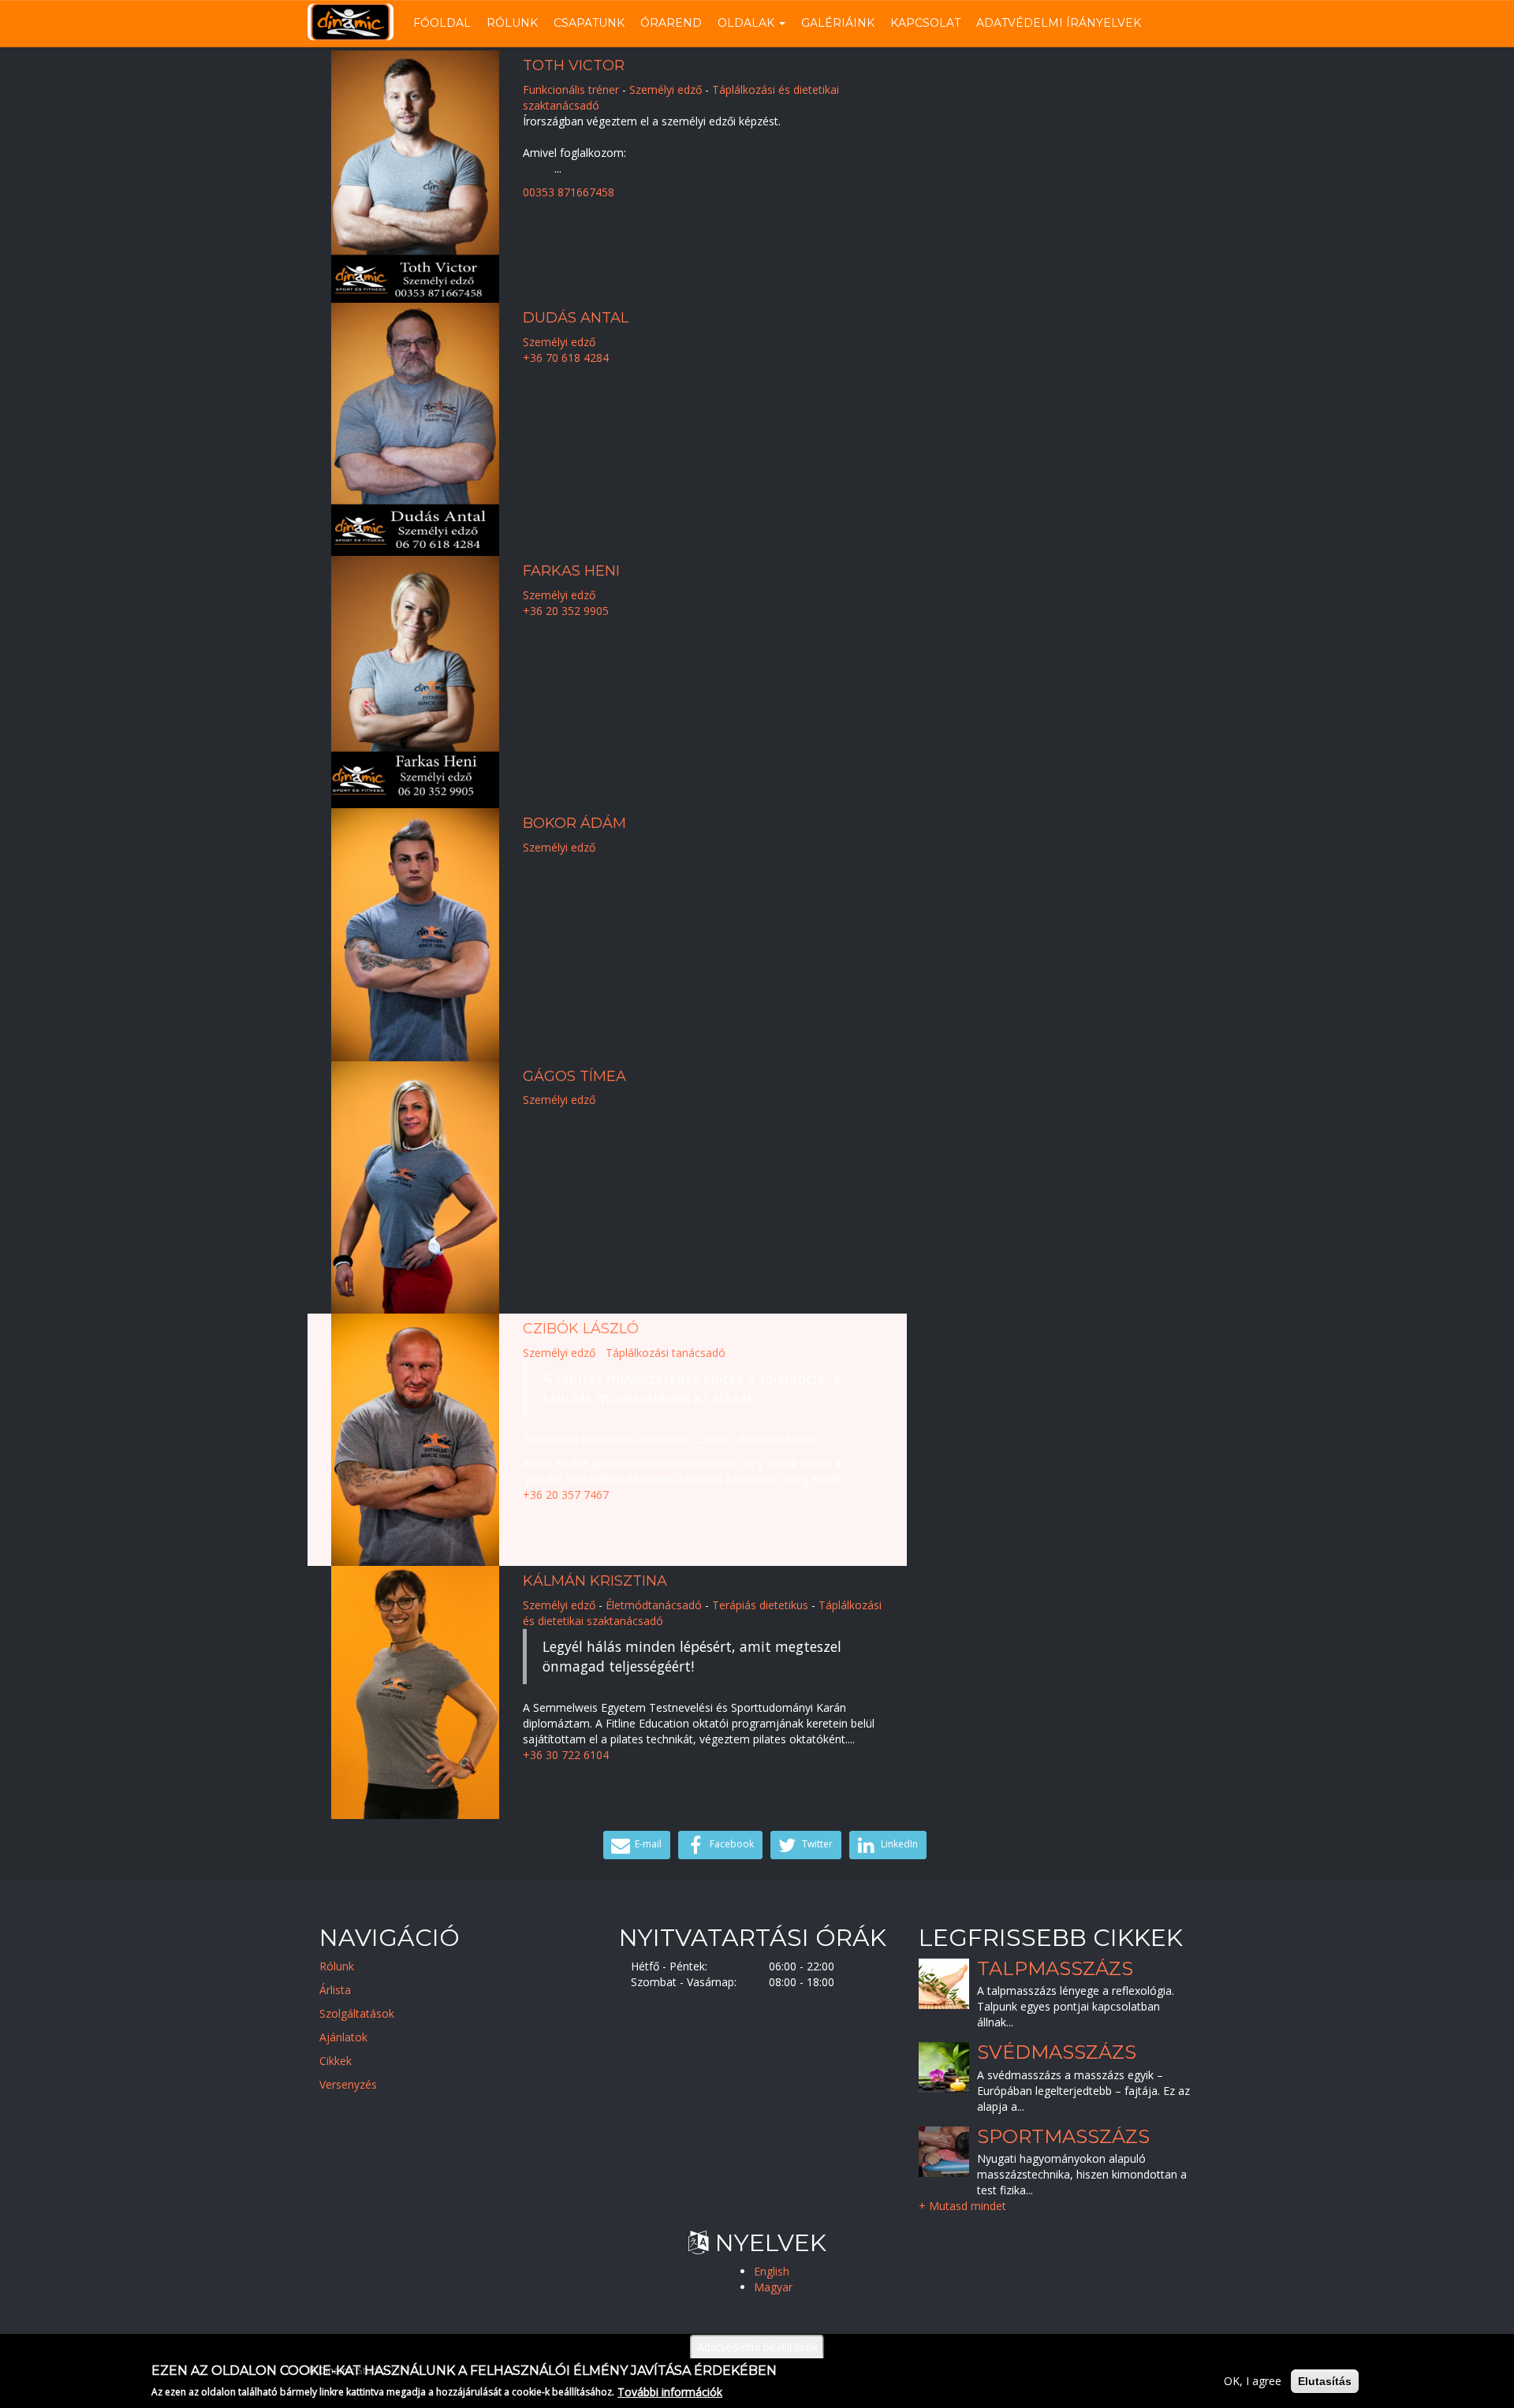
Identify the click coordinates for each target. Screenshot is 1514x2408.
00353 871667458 (569, 192)
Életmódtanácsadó (654, 1605)
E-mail (647, 1844)
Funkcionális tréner (571, 89)
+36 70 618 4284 (566, 358)
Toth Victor (574, 65)
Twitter (816, 1844)
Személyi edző (666, 89)
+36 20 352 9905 (566, 611)
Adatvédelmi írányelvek (1059, 23)
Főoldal (442, 23)
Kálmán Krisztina (595, 1581)
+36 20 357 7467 (566, 1495)
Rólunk (512, 23)
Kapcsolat (925, 23)
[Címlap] (356, 22)
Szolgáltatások (357, 2013)
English (772, 2271)
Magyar (773, 2287)
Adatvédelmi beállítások (757, 2347)
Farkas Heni (571, 571)
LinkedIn (898, 1844)
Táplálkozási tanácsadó (666, 1353)
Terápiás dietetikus (760, 1605)
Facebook (731, 1844)
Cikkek (336, 2061)
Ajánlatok (343, 2037)
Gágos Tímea (574, 1076)
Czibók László (581, 1329)
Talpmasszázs (1055, 1968)
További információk (670, 2391)
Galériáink (838, 23)
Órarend (671, 23)
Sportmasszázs (1063, 2136)
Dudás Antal (576, 318)
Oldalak (748, 23)
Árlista (335, 1990)
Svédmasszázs (1057, 2053)
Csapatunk (589, 23)
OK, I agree (1253, 2381)
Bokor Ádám (574, 823)
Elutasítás (1325, 2381)
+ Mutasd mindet (962, 2206)
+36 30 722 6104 (566, 1755)
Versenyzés (348, 2084)
